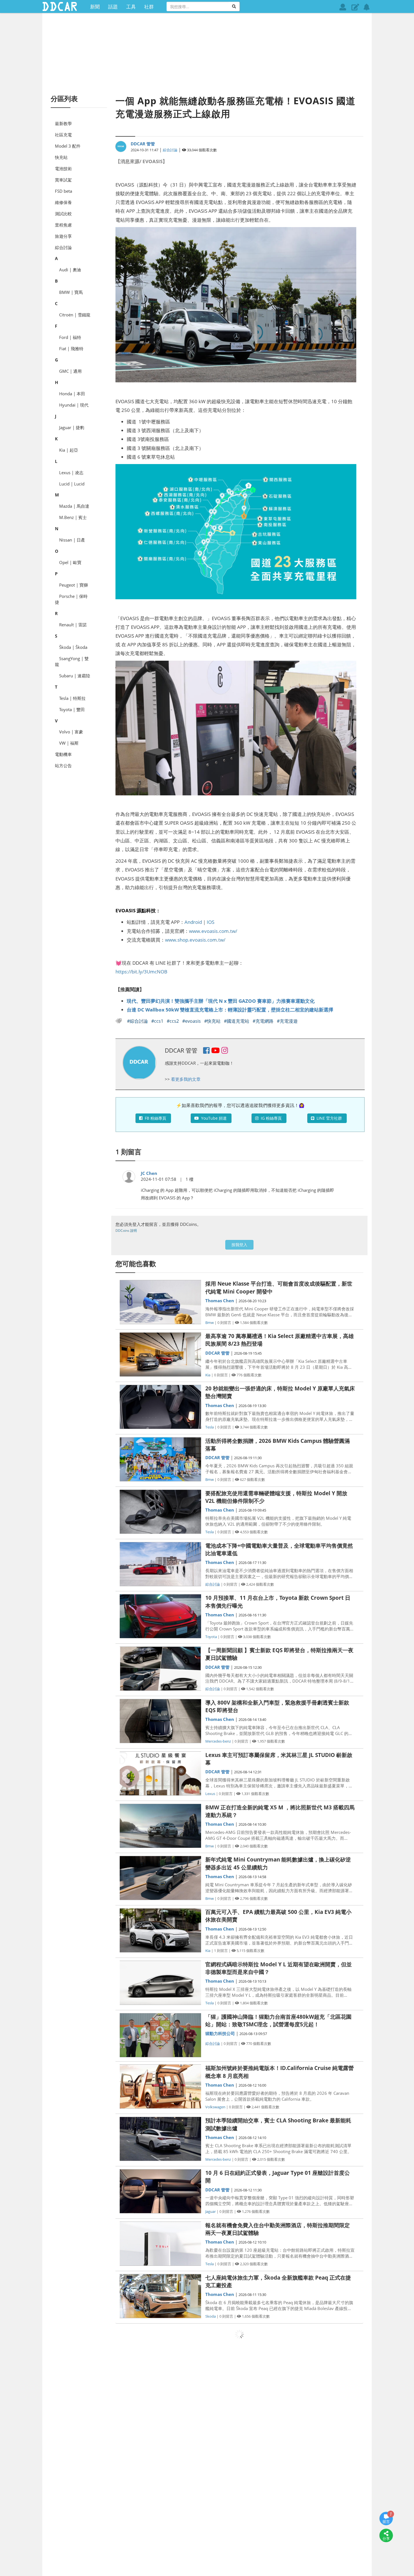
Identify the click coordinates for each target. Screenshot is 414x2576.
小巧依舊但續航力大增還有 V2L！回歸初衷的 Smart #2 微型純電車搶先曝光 (278, 2543)
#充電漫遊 (287, 1021)
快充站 (61, 157)
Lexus (210, 1794)
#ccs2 (173, 1021)
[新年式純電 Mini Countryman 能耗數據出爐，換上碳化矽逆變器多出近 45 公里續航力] (160, 1878)
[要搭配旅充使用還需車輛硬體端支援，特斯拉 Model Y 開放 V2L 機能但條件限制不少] (160, 1512)
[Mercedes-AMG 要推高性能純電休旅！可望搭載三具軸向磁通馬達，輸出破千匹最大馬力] (160, 2453)
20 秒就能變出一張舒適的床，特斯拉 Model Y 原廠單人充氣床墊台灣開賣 (280, 1392)
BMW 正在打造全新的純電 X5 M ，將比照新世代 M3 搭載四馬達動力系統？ (280, 1811)
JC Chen (149, 1173)
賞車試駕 (63, 180)
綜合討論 (63, 247)
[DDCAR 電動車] (59, 6)
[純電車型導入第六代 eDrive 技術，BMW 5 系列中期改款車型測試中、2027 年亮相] (160, 2505)
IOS (211, 922)
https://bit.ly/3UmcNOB (141, 971)
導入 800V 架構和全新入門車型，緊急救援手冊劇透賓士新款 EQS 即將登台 (277, 1706)
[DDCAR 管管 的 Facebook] (206, 1051)
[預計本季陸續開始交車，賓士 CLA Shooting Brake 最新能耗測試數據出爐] (160, 2139)
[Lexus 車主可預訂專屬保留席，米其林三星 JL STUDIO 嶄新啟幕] (160, 1773)
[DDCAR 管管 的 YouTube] (215, 1051)
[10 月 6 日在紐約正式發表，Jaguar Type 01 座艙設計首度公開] (160, 2191)
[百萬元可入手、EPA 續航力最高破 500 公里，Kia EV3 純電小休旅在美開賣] (160, 1930)
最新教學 (63, 123)
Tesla (210, 1427)
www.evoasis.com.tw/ (213, 931)
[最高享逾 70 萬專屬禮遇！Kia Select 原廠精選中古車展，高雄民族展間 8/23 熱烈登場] (160, 1354)
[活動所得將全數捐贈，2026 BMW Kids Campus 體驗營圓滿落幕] (160, 1459)
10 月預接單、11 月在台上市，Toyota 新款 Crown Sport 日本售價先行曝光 (278, 1602)
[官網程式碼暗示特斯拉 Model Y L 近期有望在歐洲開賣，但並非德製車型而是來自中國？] (160, 1983)
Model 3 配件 (68, 146)
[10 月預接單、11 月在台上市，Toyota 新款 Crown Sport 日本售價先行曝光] (160, 1616)
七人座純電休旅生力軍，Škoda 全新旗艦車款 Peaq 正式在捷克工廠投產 (278, 2281)
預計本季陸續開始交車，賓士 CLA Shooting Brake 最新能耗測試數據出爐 (278, 2124)
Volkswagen (215, 2107)
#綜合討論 (138, 1021)
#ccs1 (158, 1021)
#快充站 (213, 1021)
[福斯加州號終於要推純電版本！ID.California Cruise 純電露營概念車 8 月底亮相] (160, 2086)
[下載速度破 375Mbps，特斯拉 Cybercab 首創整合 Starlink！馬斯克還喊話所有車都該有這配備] (160, 2401)
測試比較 (63, 214)
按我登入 (239, 1245)
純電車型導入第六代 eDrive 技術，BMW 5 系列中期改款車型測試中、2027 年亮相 (279, 2491)
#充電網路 (264, 1021)
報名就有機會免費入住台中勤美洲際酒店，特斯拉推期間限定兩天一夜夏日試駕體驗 (278, 2229)
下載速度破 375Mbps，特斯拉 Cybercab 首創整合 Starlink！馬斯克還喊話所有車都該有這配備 (266, 2386)
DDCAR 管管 (143, 144)
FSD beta (64, 191)
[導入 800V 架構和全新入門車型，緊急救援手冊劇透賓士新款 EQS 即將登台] (160, 1721)
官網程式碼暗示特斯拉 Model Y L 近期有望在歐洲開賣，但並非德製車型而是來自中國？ (279, 1968)
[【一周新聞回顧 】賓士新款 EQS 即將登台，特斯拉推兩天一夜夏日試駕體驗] (160, 1669)
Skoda (211, 2316)
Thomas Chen (220, 1301)
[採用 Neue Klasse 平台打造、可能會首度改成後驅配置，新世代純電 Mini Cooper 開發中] (160, 1302)
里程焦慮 (63, 225)
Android (193, 922)
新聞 (95, 6)
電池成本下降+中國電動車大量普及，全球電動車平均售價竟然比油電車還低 (279, 1549)
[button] (355, 7)
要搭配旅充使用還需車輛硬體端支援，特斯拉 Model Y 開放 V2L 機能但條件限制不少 (276, 1497)
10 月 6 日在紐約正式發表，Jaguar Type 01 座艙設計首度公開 (278, 2177)
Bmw (210, 1323)
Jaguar (211, 2211)
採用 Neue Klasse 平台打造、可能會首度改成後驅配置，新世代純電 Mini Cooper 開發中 (279, 1287)
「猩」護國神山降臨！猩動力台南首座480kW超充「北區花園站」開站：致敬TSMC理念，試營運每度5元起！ (278, 2021)
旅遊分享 (63, 236)
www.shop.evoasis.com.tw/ (195, 940)
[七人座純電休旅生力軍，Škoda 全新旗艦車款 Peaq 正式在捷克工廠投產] (160, 2296)
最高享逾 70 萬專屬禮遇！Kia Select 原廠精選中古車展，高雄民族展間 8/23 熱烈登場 (280, 1340)
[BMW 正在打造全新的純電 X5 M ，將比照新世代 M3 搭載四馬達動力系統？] (160, 1826)
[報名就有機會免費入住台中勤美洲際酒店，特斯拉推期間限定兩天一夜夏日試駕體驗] (160, 2244)
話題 (113, 6)
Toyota (211, 1637)
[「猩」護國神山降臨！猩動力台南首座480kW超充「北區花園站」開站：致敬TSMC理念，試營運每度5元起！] (160, 2035)
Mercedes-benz (218, 1741)
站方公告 (63, 766)
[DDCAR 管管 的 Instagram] (225, 1051)
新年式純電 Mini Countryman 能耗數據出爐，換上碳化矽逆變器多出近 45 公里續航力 (278, 1863)
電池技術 (63, 168)
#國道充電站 (237, 1021)
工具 (131, 6)
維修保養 (63, 202)
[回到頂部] (386, 2552)
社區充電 (63, 135)
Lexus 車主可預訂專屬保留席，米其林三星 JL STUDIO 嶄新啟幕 (279, 1759)
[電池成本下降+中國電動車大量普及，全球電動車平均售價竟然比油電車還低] (160, 1564)
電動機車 (63, 754)
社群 (149, 6)
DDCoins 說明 (126, 1231)
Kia (208, 1375)
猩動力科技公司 (220, 2033)
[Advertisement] (207, 54)
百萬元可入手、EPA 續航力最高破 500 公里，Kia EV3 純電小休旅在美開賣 (278, 1916)
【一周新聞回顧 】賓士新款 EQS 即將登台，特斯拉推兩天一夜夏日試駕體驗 (279, 1654)
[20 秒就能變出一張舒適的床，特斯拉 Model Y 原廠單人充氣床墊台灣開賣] (160, 1407)
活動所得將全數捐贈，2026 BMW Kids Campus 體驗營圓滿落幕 (278, 1445)
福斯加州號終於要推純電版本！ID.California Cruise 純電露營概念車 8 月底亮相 (280, 2072)
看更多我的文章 (186, 1079)
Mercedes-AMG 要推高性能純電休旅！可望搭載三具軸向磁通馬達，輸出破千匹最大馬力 (280, 2438)
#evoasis (192, 1021)
